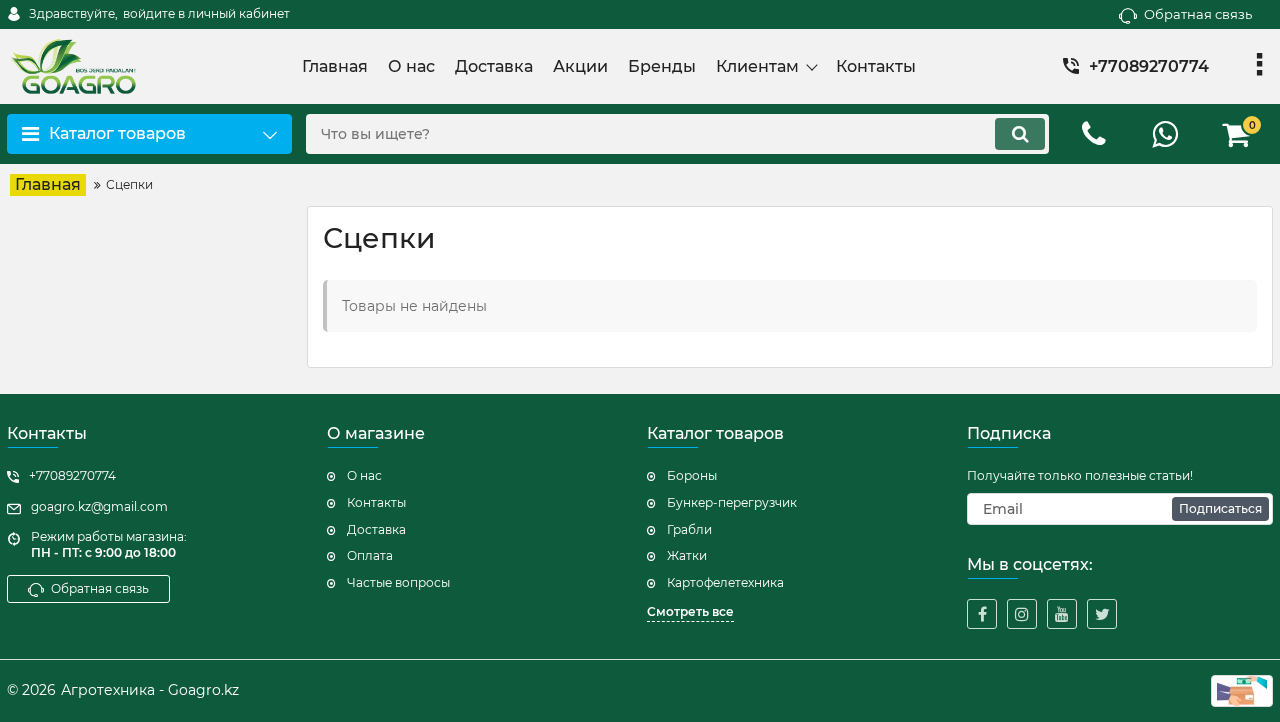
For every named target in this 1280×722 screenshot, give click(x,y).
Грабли (689, 529)
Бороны (692, 475)
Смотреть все (690, 611)
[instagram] (1022, 614)
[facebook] (982, 614)
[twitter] (1102, 614)
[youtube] (1062, 614)
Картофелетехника (725, 582)
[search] (1020, 134)
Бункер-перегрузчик (732, 502)
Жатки (687, 555)
